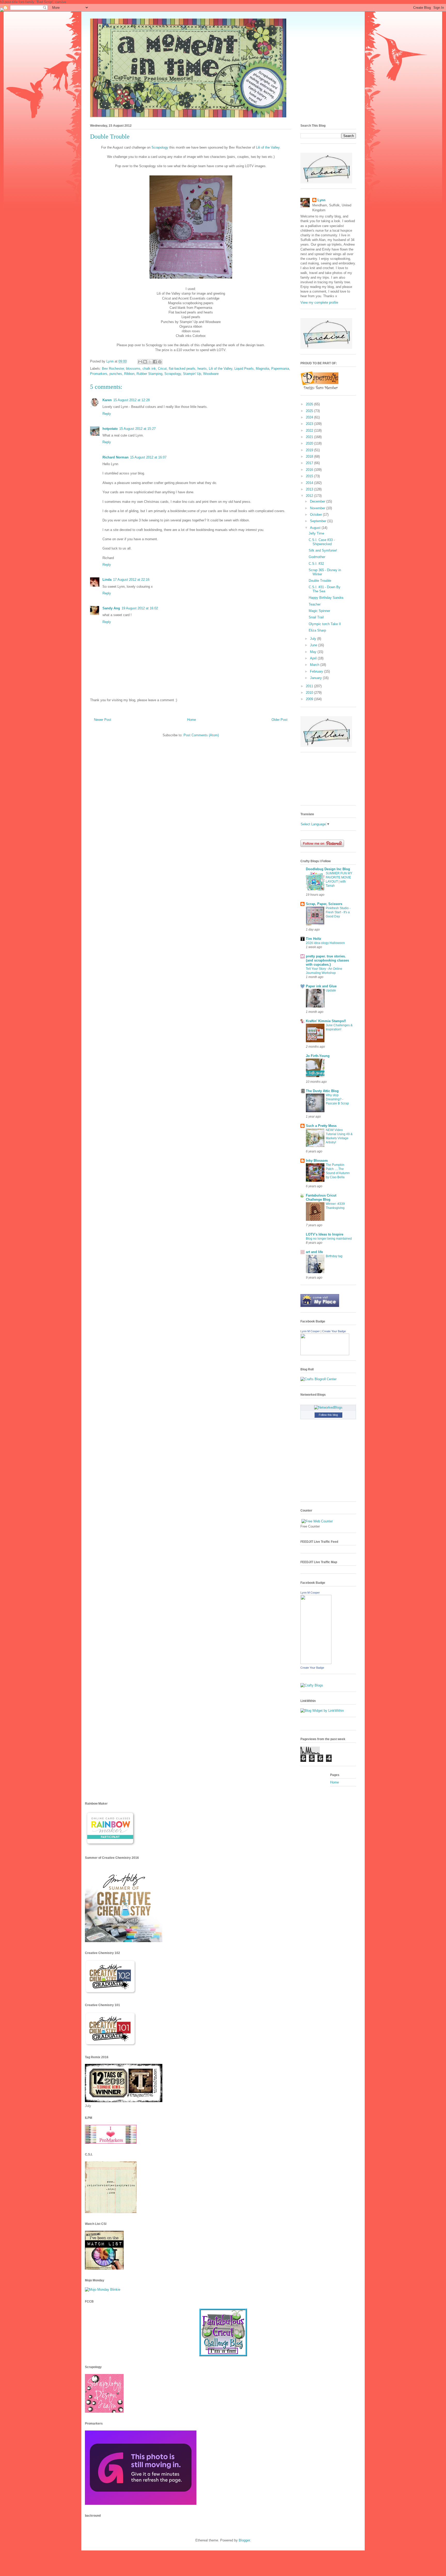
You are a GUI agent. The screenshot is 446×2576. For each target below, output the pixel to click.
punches (116, 374)
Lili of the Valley (221, 369)
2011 (310, 686)
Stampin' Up (192, 374)
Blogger (244, 2540)
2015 (310, 476)
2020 (310, 443)
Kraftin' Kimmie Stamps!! (326, 1021)
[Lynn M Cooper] (325, 1354)
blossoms (133, 369)
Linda (107, 580)
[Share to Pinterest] (160, 362)
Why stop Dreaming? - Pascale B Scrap (337, 1099)
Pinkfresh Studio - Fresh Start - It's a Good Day (338, 912)
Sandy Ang (111, 608)
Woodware (211, 374)
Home (192, 720)
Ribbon (129, 374)
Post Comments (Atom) (201, 735)
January (316, 678)
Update (331, 990)
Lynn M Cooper (310, 1331)
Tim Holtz (314, 939)
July (314, 639)
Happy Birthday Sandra (326, 598)
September (319, 521)
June (314, 645)
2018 (310, 457)
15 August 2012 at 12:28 (132, 400)
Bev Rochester (113, 369)
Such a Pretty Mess (321, 1126)
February (317, 671)
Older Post (280, 720)
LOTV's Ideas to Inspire (325, 1234)
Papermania (280, 369)
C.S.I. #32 (316, 564)
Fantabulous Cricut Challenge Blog (321, 1197)
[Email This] (140, 362)
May (314, 652)
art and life (314, 1252)
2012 (310, 496)
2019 (310, 450)
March (315, 665)
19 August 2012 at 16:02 (140, 608)
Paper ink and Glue (321, 986)
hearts (202, 369)
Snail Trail (316, 617)
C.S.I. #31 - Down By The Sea (325, 589)
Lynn (321, 200)
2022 (310, 430)
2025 (310, 411)
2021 (310, 437)
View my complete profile (319, 302)
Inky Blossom (317, 1161)
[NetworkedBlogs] (328, 1407)
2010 (310, 693)
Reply (107, 414)
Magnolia (262, 369)
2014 (310, 483)
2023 (310, 424)
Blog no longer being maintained (329, 1239)
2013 (310, 489)
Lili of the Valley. (268, 147)
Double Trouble (320, 581)
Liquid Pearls (244, 369)
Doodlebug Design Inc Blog (328, 869)
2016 (310, 470)
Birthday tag (334, 1256)
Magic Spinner (319, 611)
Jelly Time (316, 533)
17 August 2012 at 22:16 (131, 580)
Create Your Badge (334, 1331)
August (316, 528)
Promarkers (99, 374)
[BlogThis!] (145, 362)
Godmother (317, 557)
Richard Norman (116, 457)
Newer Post (103, 720)
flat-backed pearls (182, 369)
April (314, 658)
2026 (310, 404)
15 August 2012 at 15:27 (137, 429)
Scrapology (160, 147)
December (318, 501)
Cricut (162, 369)
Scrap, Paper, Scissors (324, 904)
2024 (310, 417)
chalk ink (149, 369)
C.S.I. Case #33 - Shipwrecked (322, 542)
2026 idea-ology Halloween (325, 943)
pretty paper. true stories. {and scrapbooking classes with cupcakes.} (327, 960)
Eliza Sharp (317, 630)
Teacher (315, 604)
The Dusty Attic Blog (322, 1091)
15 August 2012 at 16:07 (148, 457)
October (316, 515)
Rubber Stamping (149, 374)
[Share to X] (150, 362)
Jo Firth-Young (318, 1056)
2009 (310, 699)
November (318, 508)
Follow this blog (328, 1415)
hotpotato (110, 429)
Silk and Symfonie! (323, 550)
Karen (107, 400)
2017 (310, 463)
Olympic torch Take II (325, 624)
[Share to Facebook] (155, 362)
